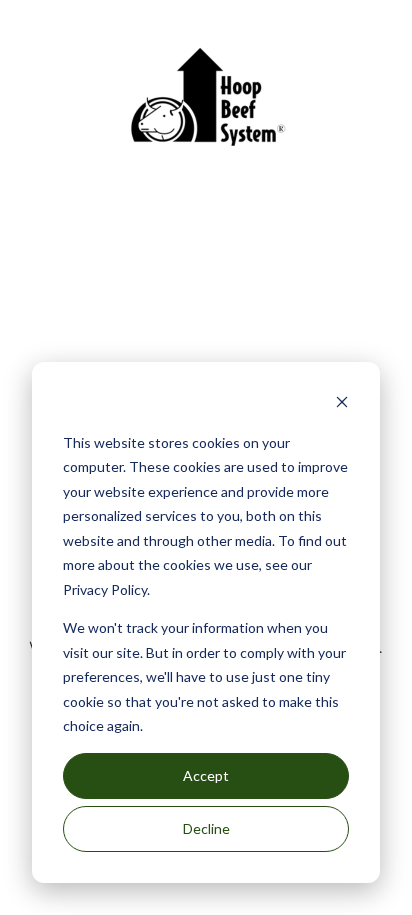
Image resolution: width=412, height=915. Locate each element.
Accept (206, 775)
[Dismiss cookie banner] (342, 404)
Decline (206, 828)
